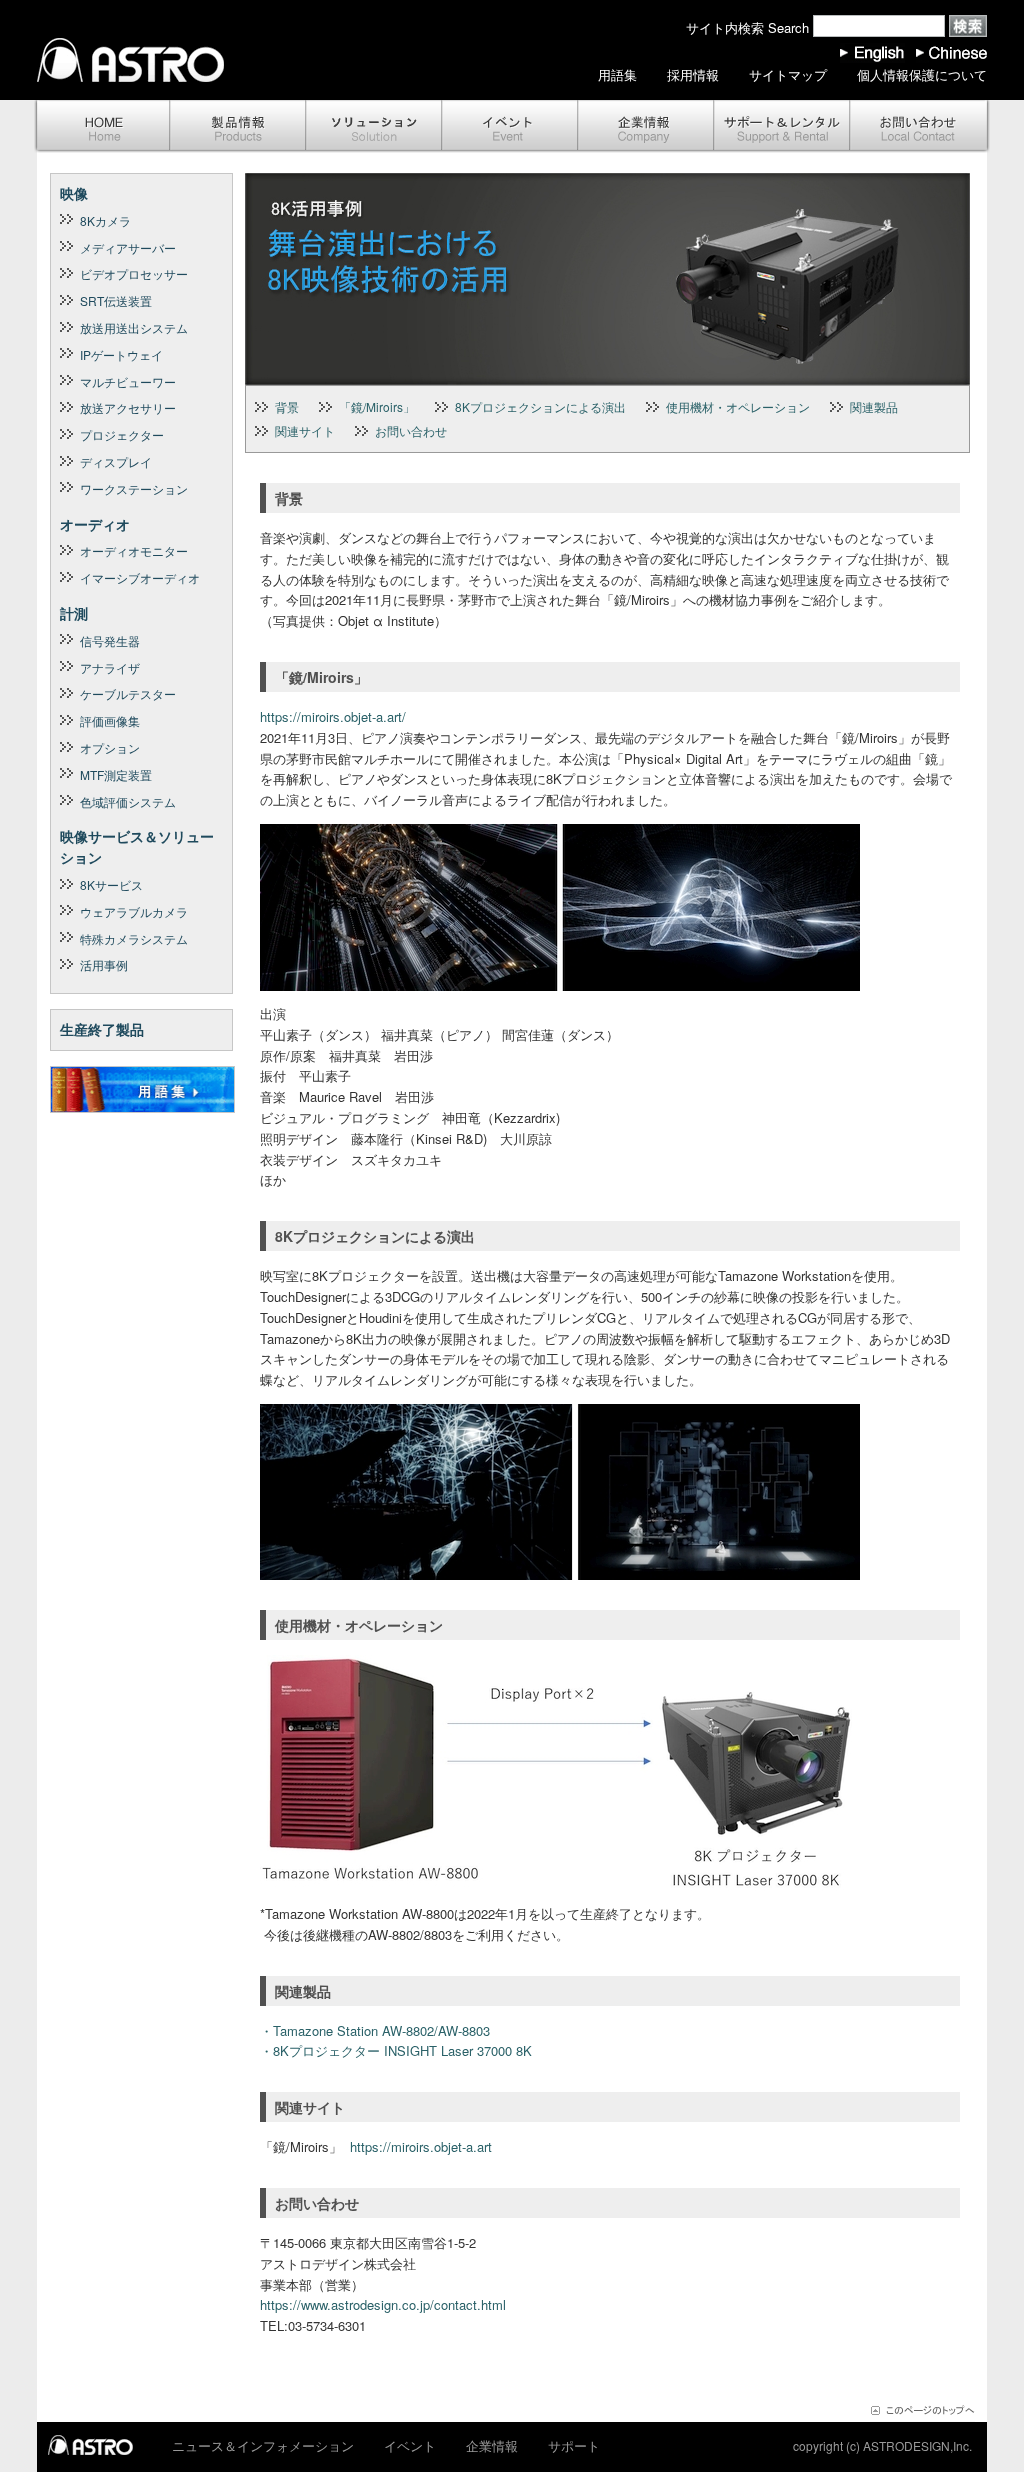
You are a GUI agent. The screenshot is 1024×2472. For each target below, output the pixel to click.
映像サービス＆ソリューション (137, 846)
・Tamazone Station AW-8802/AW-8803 (375, 2030)
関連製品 (874, 406)
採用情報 (693, 74)
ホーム (102, 126)
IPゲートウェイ (121, 354)
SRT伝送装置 (116, 300)
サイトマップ (788, 74)
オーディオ (95, 524)
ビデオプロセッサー (134, 273)
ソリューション (374, 126)
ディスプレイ (116, 461)
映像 (74, 193)
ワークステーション (134, 488)
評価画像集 (110, 720)
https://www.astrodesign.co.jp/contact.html (383, 2304)
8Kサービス (111, 884)
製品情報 (238, 126)
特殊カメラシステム (134, 938)
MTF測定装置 (116, 774)
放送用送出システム (134, 327)
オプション (110, 747)
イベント (510, 126)
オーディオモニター (134, 550)
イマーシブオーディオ (140, 577)
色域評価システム (128, 801)
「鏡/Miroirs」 (377, 406)
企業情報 (646, 126)
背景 (287, 406)
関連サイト (305, 430)
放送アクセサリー (128, 407)
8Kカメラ (105, 220)
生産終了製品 (102, 1029)
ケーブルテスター (128, 693)
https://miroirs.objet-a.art (421, 2146)
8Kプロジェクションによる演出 (540, 406)
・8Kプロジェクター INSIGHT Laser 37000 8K (396, 2050)
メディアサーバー (128, 247)
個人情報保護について (922, 74)
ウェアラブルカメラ (134, 911)
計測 (74, 613)
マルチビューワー (128, 381)
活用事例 (104, 964)
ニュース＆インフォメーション (263, 2445)
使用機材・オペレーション (738, 406)
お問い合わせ (920, 126)
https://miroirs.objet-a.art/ (333, 716)
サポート (782, 126)
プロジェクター (122, 434)
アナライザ (110, 667)
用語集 (617, 74)
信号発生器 (110, 640)
